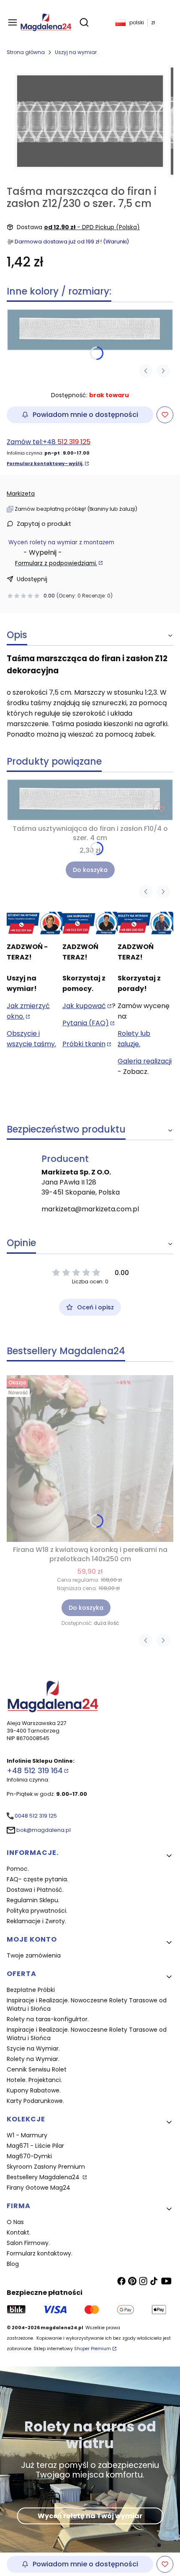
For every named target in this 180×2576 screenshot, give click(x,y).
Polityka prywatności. (37, 1911)
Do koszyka (90, 870)
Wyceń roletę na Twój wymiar (90, 2515)
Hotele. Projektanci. (34, 2080)
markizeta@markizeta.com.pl (90, 1209)
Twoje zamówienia (34, 1955)
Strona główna (26, 52)
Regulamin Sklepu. (33, 1900)
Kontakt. (19, 2232)
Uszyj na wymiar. (76, 52)
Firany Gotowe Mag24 (39, 2188)
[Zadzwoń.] (35, 923)
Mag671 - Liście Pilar (35, 2146)
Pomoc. (18, 1869)
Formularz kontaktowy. (40, 2253)
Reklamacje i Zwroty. (36, 1921)
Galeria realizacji (145, 1061)
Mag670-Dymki (29, 2156)
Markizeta (21, 494)
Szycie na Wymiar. (33, 2048)
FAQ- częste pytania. (37, 1879)
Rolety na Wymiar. (33, 2059)
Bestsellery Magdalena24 (44, 2177)
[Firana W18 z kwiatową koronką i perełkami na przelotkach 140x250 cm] (90, 1459)
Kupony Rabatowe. (34, 2090)
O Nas (15, 2222)
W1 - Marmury (27, 2135)
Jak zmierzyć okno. (28, 1011)
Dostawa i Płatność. (35, 1890)
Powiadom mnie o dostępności (85, 415)
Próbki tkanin (84, 1044)
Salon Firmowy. (28, 2243)
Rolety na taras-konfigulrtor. (48, 2019)
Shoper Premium (93, 2349)
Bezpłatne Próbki (31, 1990)
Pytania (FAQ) (86, 1023)
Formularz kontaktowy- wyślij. (45, 464)
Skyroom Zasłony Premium (46, 2167)
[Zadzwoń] (145, 923)
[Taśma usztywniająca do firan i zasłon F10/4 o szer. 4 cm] (90, 330)
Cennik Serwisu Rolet (37, 2069)
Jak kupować (84, 1006)
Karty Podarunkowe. (35, 2101)
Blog (13, 2264)
